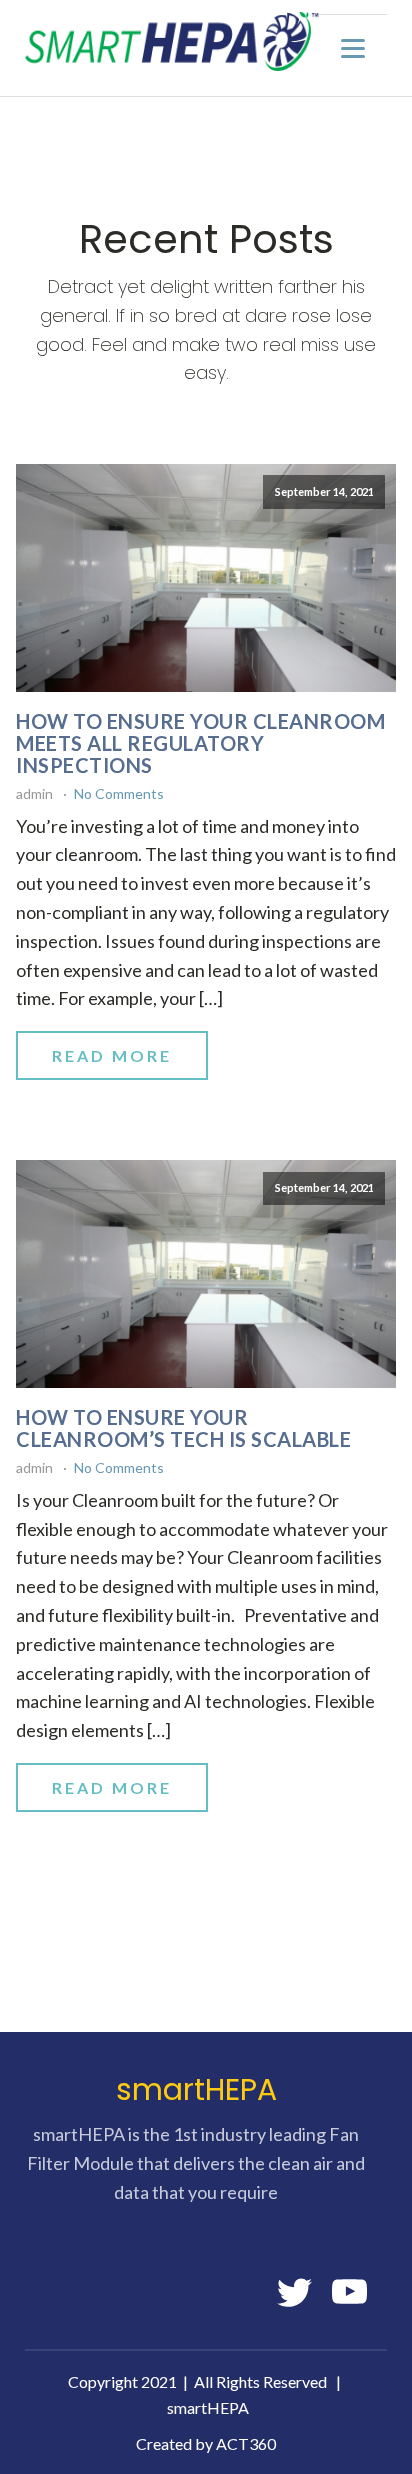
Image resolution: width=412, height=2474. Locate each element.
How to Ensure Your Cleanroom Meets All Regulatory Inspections (200, 743)
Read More (112, 1055)
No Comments (119, 793)
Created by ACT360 (206, 2443)
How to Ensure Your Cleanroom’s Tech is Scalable (183, 1428)
